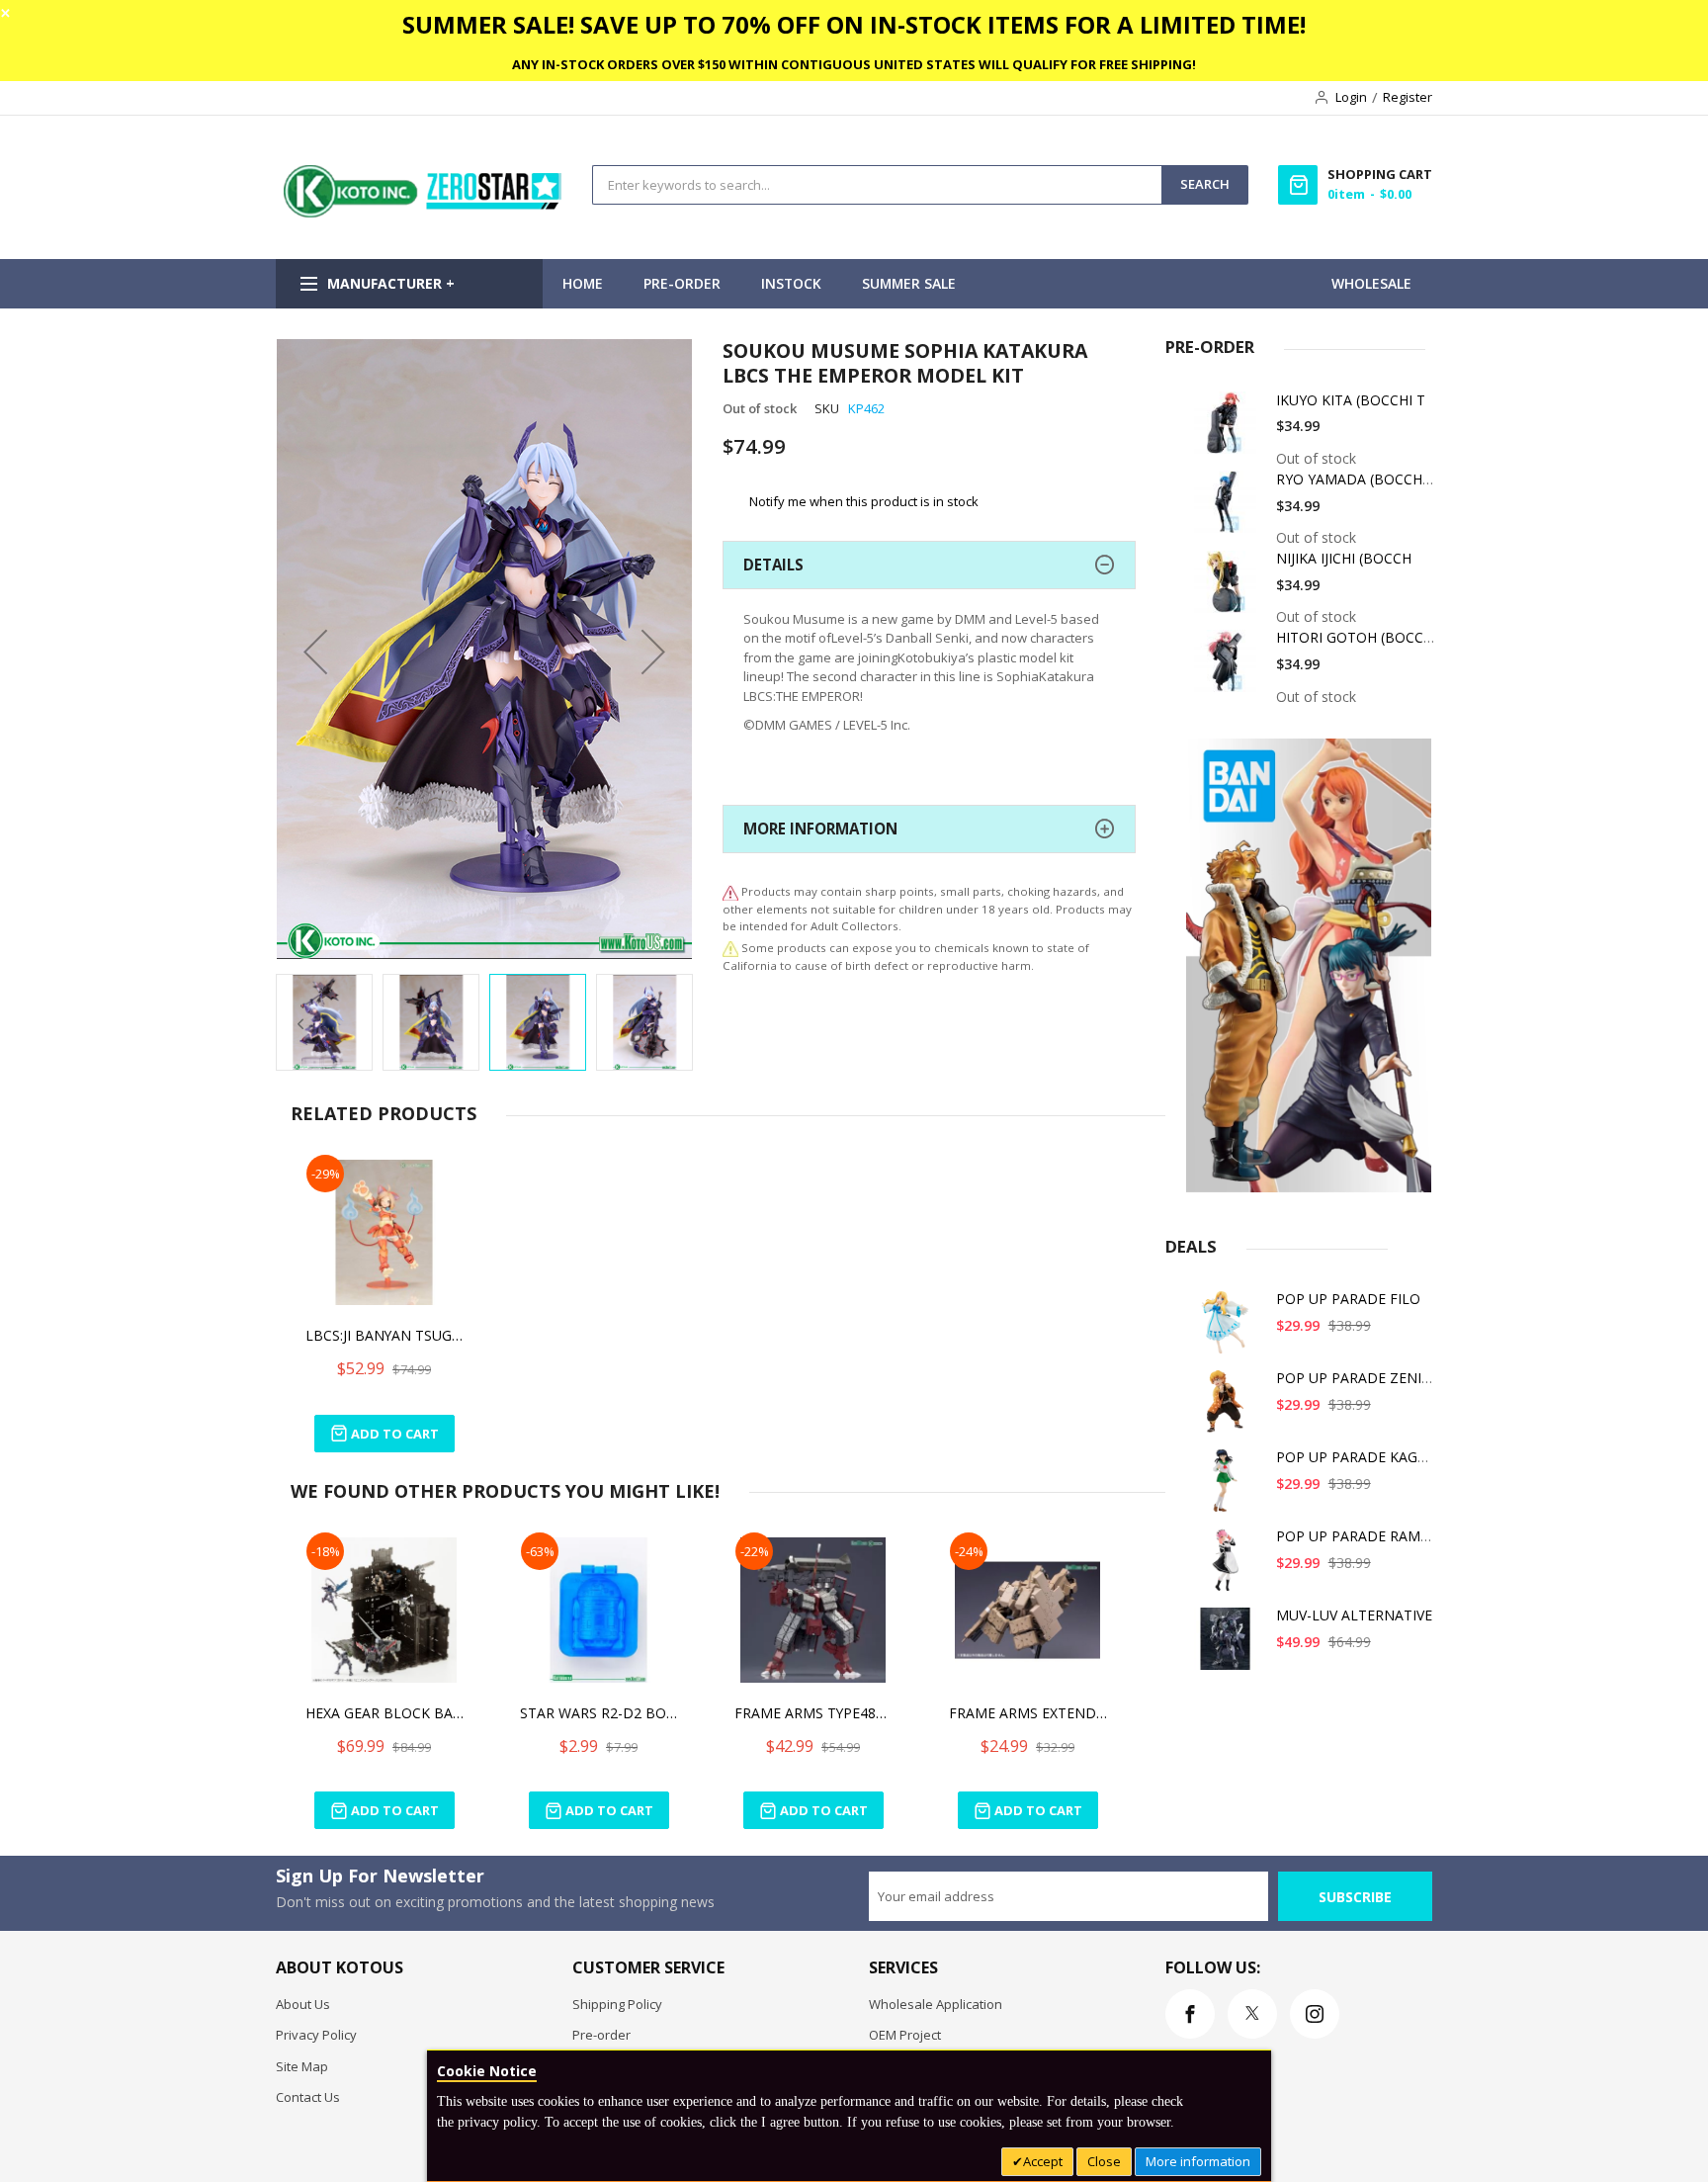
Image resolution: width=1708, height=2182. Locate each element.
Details (773, 565)
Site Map (302, 2066)
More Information (820, 829)
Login (1351, 97)
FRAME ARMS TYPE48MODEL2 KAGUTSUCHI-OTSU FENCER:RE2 (813, 1713)
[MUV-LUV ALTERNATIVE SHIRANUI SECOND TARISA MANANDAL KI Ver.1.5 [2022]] (1229, 1646)
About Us (303, 2004)
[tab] (929, 565)
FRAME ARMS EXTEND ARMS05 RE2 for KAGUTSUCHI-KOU (1028, 1713)
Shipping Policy (617, 2004)
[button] (315, 651)
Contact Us (308, 2097)
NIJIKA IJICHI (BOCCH (1344, 558)
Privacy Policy (316, 2035)
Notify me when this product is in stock (864, 501)
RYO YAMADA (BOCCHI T (1358, 479)
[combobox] (877, 185)
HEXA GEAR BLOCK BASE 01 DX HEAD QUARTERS (384, 1713)
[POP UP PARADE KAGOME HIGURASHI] (1229, 1487)
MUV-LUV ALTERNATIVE (1354, 1615)
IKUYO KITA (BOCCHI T (1351, 400)
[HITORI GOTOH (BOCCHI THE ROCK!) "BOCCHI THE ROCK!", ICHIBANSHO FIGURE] (1229, 668)
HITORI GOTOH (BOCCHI (1357, 637)
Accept (1043, 2161)
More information (1198, 2161)
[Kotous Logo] (424, 213)
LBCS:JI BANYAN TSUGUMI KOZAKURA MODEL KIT (384, 1335)
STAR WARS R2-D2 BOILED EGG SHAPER (599, 1713)
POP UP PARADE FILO (1348, 1299)
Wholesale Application (936, 2004)
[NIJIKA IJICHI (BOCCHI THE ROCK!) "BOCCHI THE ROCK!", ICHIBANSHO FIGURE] (1229, 589)
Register (1408, 97)
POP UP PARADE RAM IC (1357, 1536)
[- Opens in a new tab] (730, 948)
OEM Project (905, 2035)
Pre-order (601, 2035)
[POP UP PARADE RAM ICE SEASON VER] (1229, 1567)
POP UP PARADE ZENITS (1357, 1378)
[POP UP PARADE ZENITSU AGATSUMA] (1229, 1408)
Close (1104, 2161)
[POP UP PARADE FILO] (1229, 1329)
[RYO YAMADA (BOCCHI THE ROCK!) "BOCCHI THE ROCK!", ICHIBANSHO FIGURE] (1229, 510)
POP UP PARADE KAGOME (1363, 1457)
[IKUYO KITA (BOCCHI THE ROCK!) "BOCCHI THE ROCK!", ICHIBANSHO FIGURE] (1229, 431)
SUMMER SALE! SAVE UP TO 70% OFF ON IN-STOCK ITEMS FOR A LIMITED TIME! (854, 24)
